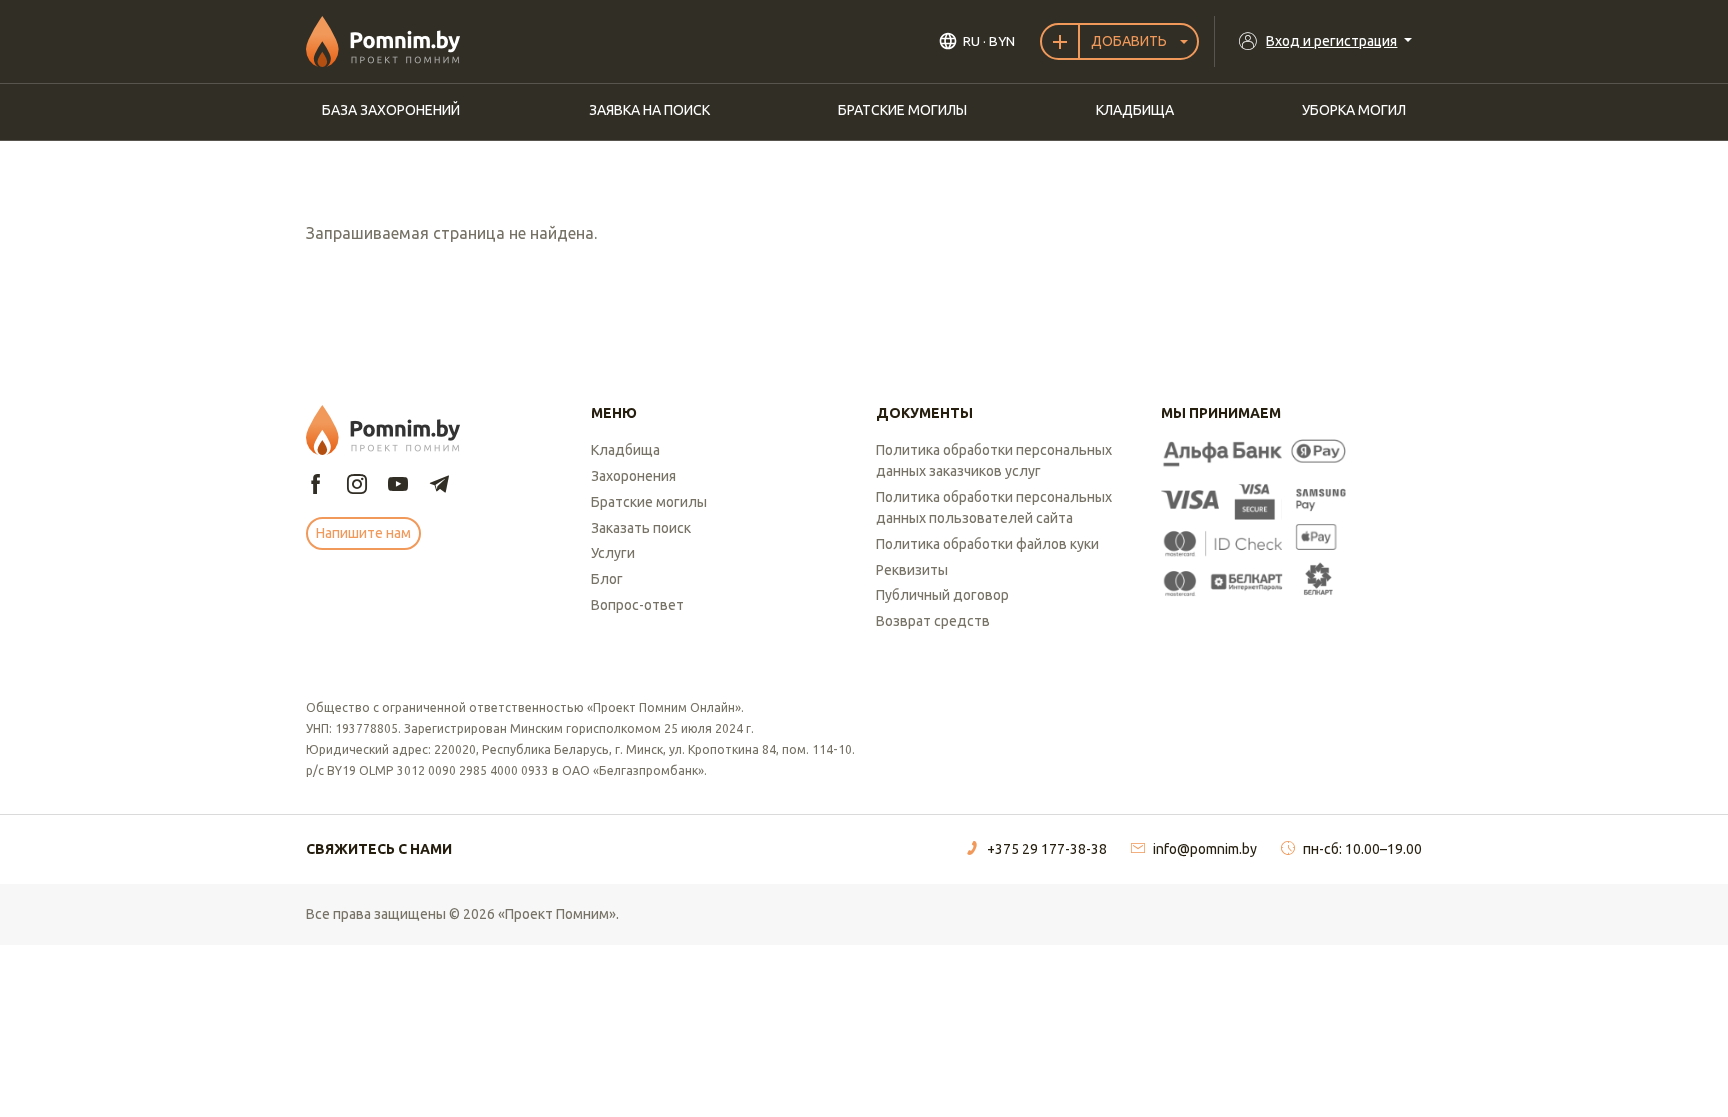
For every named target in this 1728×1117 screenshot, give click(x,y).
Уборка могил (1354, 110)
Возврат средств (933, 621)
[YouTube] (398, 485)
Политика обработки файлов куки (987, 544)
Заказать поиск (641, 528)
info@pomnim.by (1205, 849)
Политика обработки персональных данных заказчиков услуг (994, 460)
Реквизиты (912, 570)
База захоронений (391, 110)
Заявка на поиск (649, 110)
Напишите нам (363, 533)
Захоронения (633, 476)
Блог (607, 579)
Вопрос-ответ (637, 605)
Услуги (613, 553)
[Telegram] (439, 485)
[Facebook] (316, 485)
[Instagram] (357, 485)
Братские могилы (902, 110)
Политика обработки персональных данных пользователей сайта (994, 507)
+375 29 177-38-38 (1047, 849)
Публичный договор (942, 595)
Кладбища (1135, 110)
